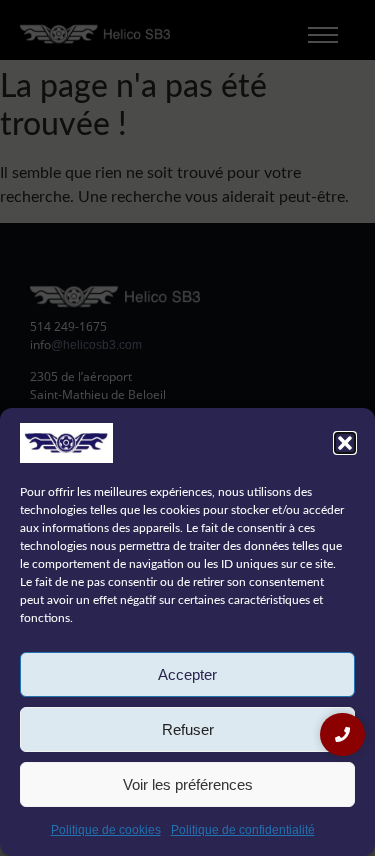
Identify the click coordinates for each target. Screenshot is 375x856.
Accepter (187, 674)
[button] (345, 443)
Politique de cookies (106, 830)
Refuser (188, 729)
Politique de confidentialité (243, 830)
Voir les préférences (188, 784)
